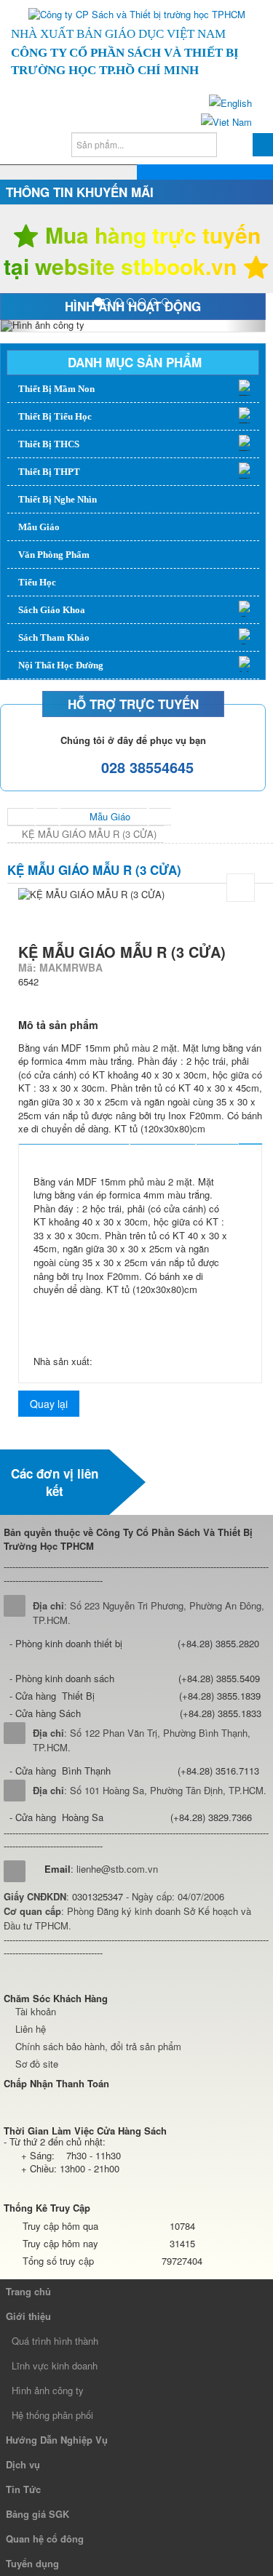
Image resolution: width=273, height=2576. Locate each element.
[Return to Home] (21, 817)
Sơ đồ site (37, 2064)
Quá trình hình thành (55, 2341)
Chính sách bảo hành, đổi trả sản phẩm (98, 2046)
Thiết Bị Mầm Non (56, 389)
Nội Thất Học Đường (61, 665)
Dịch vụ (23, 2464)
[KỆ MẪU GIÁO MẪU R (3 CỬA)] (241, 888)
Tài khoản (36, 2011)
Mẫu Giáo (39, 527)
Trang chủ (28, 2291)
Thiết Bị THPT (49, 472)
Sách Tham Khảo (54, 637)
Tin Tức (23, 2489)
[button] (20, 326)
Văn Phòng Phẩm (54, 555)
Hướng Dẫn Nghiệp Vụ (57, 2440)
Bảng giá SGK (37, 2514)
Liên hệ (31, 2029)
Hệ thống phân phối (52, 2415)
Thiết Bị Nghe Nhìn (58, 499)
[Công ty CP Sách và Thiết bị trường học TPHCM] (137, 15)
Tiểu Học (37, 582)
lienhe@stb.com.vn (117, 1869)
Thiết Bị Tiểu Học (55, 416)
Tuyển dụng (32, 2563)
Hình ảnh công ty (48, 2390)
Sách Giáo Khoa (52, 610)
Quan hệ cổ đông (45, 2539)
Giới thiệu (28, 2316)
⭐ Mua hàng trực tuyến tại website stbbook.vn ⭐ (136, 251)
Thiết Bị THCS (49, 444)
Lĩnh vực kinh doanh (55, 2365)
